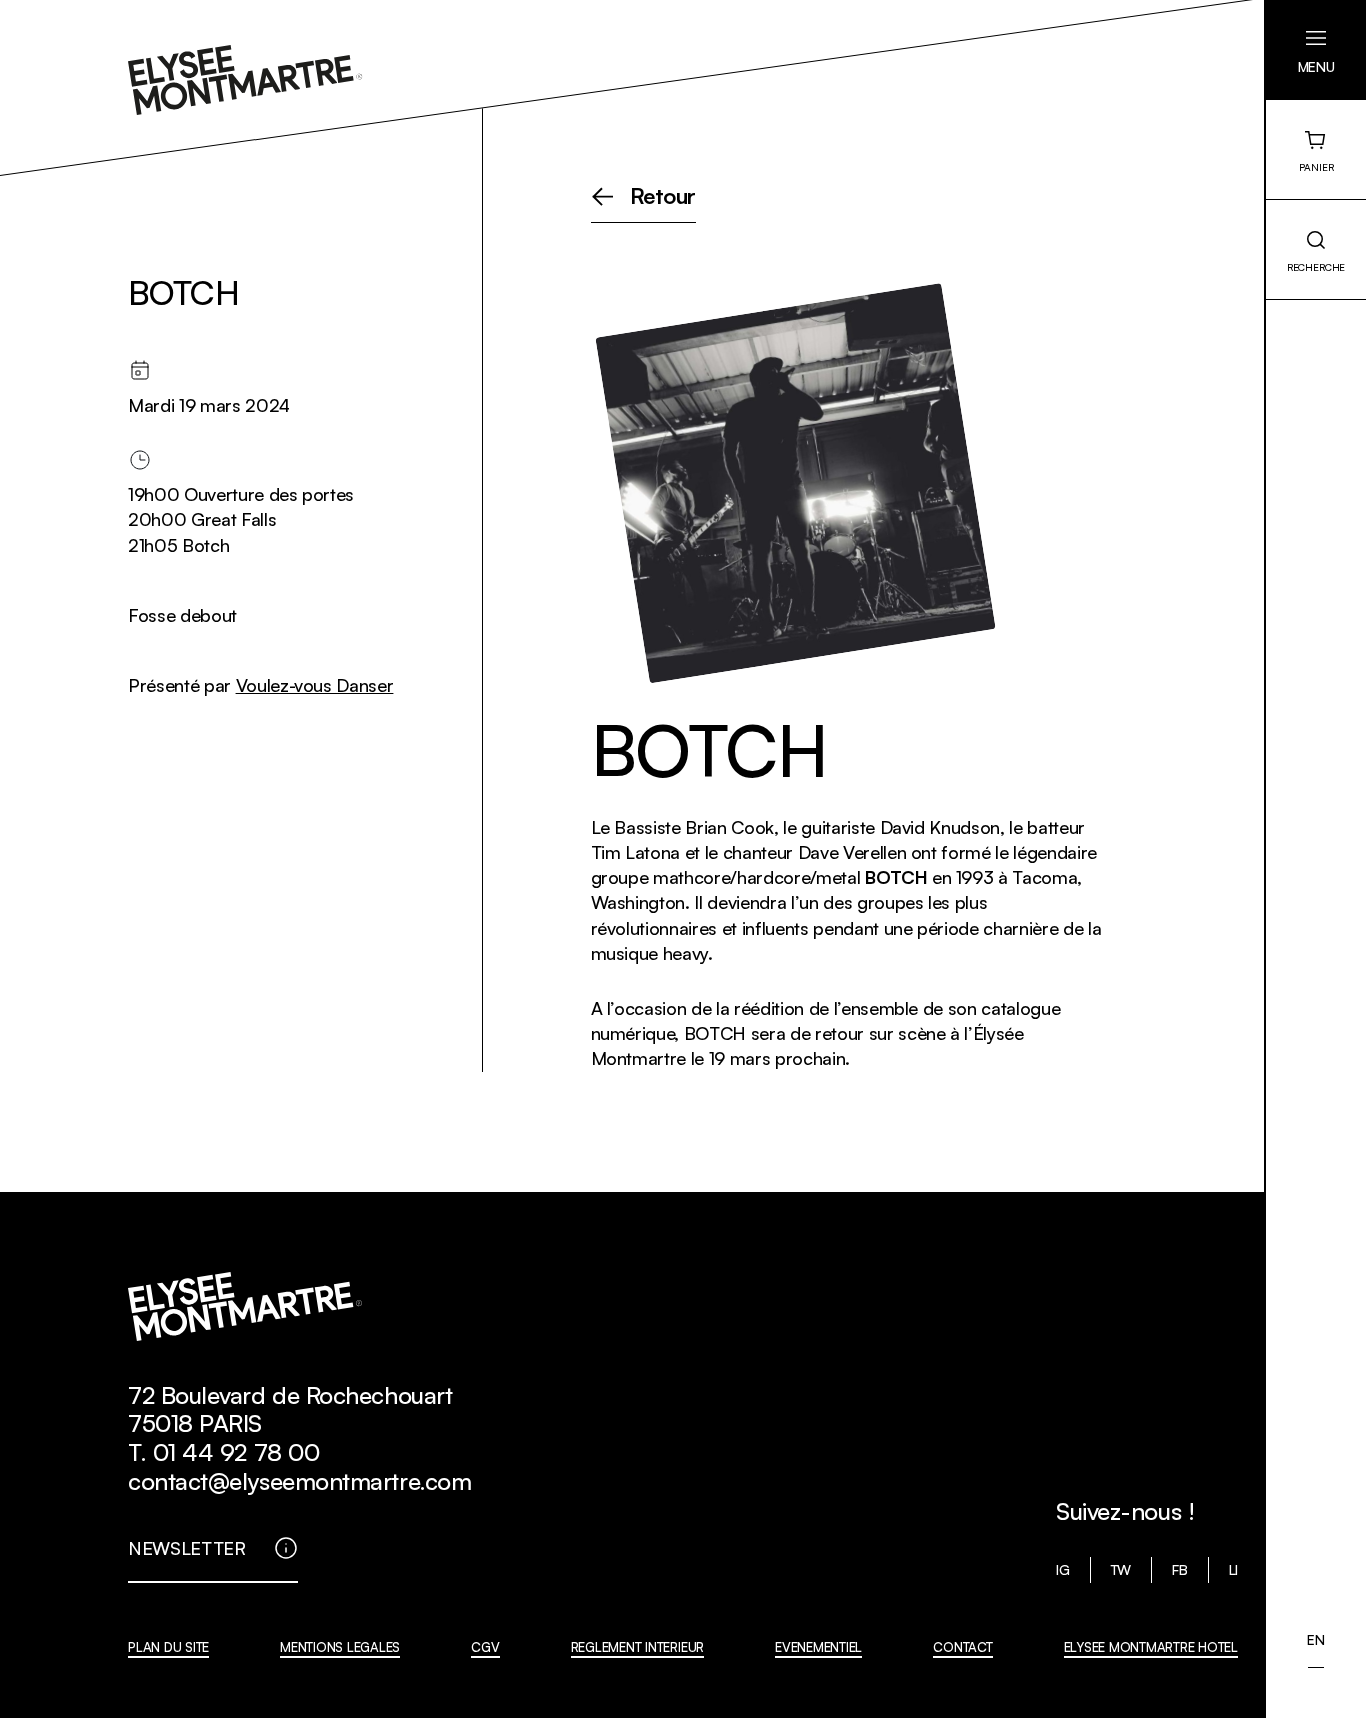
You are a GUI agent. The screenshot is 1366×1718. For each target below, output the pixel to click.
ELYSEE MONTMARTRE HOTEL (1151, 1647)
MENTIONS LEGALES (340, 1647)
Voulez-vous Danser (315, 685)
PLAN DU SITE (168, 1647)
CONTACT (962, 1647)
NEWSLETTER (187, 1548)
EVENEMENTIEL (818, 1647)
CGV (485, 1647)
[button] (1316, 50)
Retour (663, 197)
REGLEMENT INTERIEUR (637, 1647)
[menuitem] (1315, 1640)
